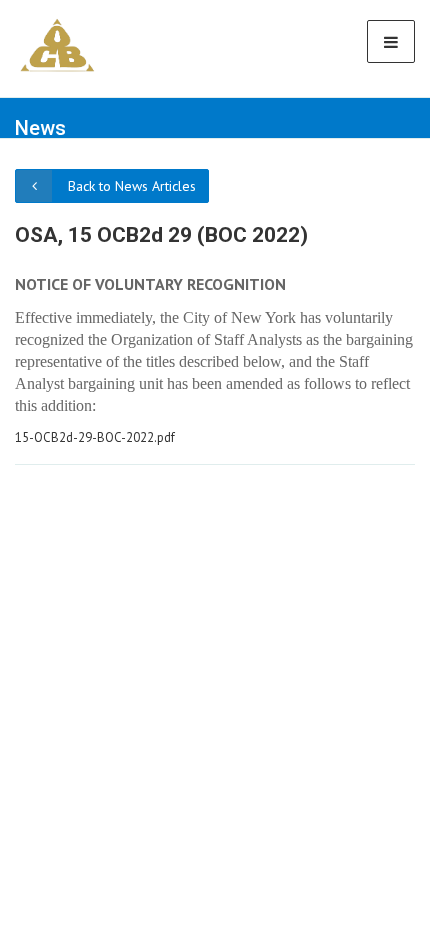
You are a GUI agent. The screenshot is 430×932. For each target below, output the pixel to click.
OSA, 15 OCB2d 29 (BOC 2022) (161, 235)
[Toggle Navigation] (391, 41)
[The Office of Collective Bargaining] (57, 45)
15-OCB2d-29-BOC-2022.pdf (95, 437)
